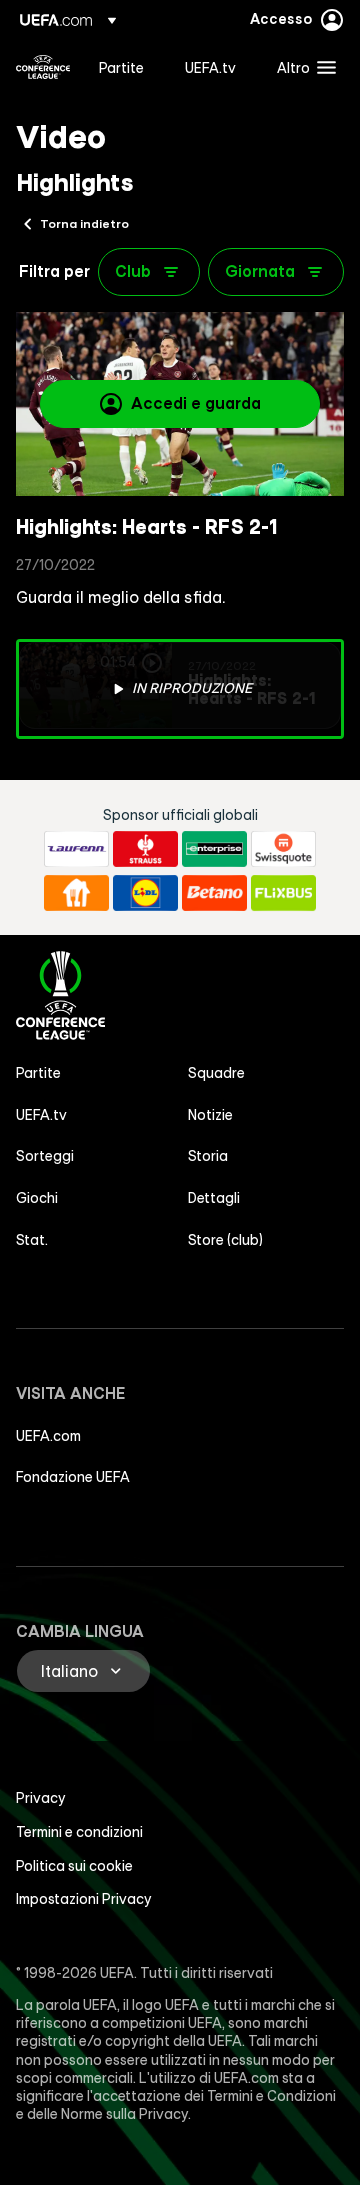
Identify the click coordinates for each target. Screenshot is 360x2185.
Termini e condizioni (79, 1832)
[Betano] (214, 893)
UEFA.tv (41, 1115)
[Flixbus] (283, 893)
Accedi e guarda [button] (196, 403)
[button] (302, 67)
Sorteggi (45, 1156)
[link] (121, 67)
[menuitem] (125, 67)
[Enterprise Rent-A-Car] (214, 849)
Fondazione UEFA (73, 1477)
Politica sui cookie (74, 1866)
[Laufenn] (76, 849)
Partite (38, 1073)
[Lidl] (145, 893)
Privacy (41, 1798)
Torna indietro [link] (84, 223)
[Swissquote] (283, 849)
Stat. (32, 1240)
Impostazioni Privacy (84, 1899)
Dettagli (214, 1198)
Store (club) (225, 1240)
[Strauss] (145, 849)
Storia (208, 1156)
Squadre (216, 1073)
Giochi (37, 1198)
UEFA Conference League (43, 67)
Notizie (210, 1115)
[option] (180, 689)
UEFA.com (48, 1436)
